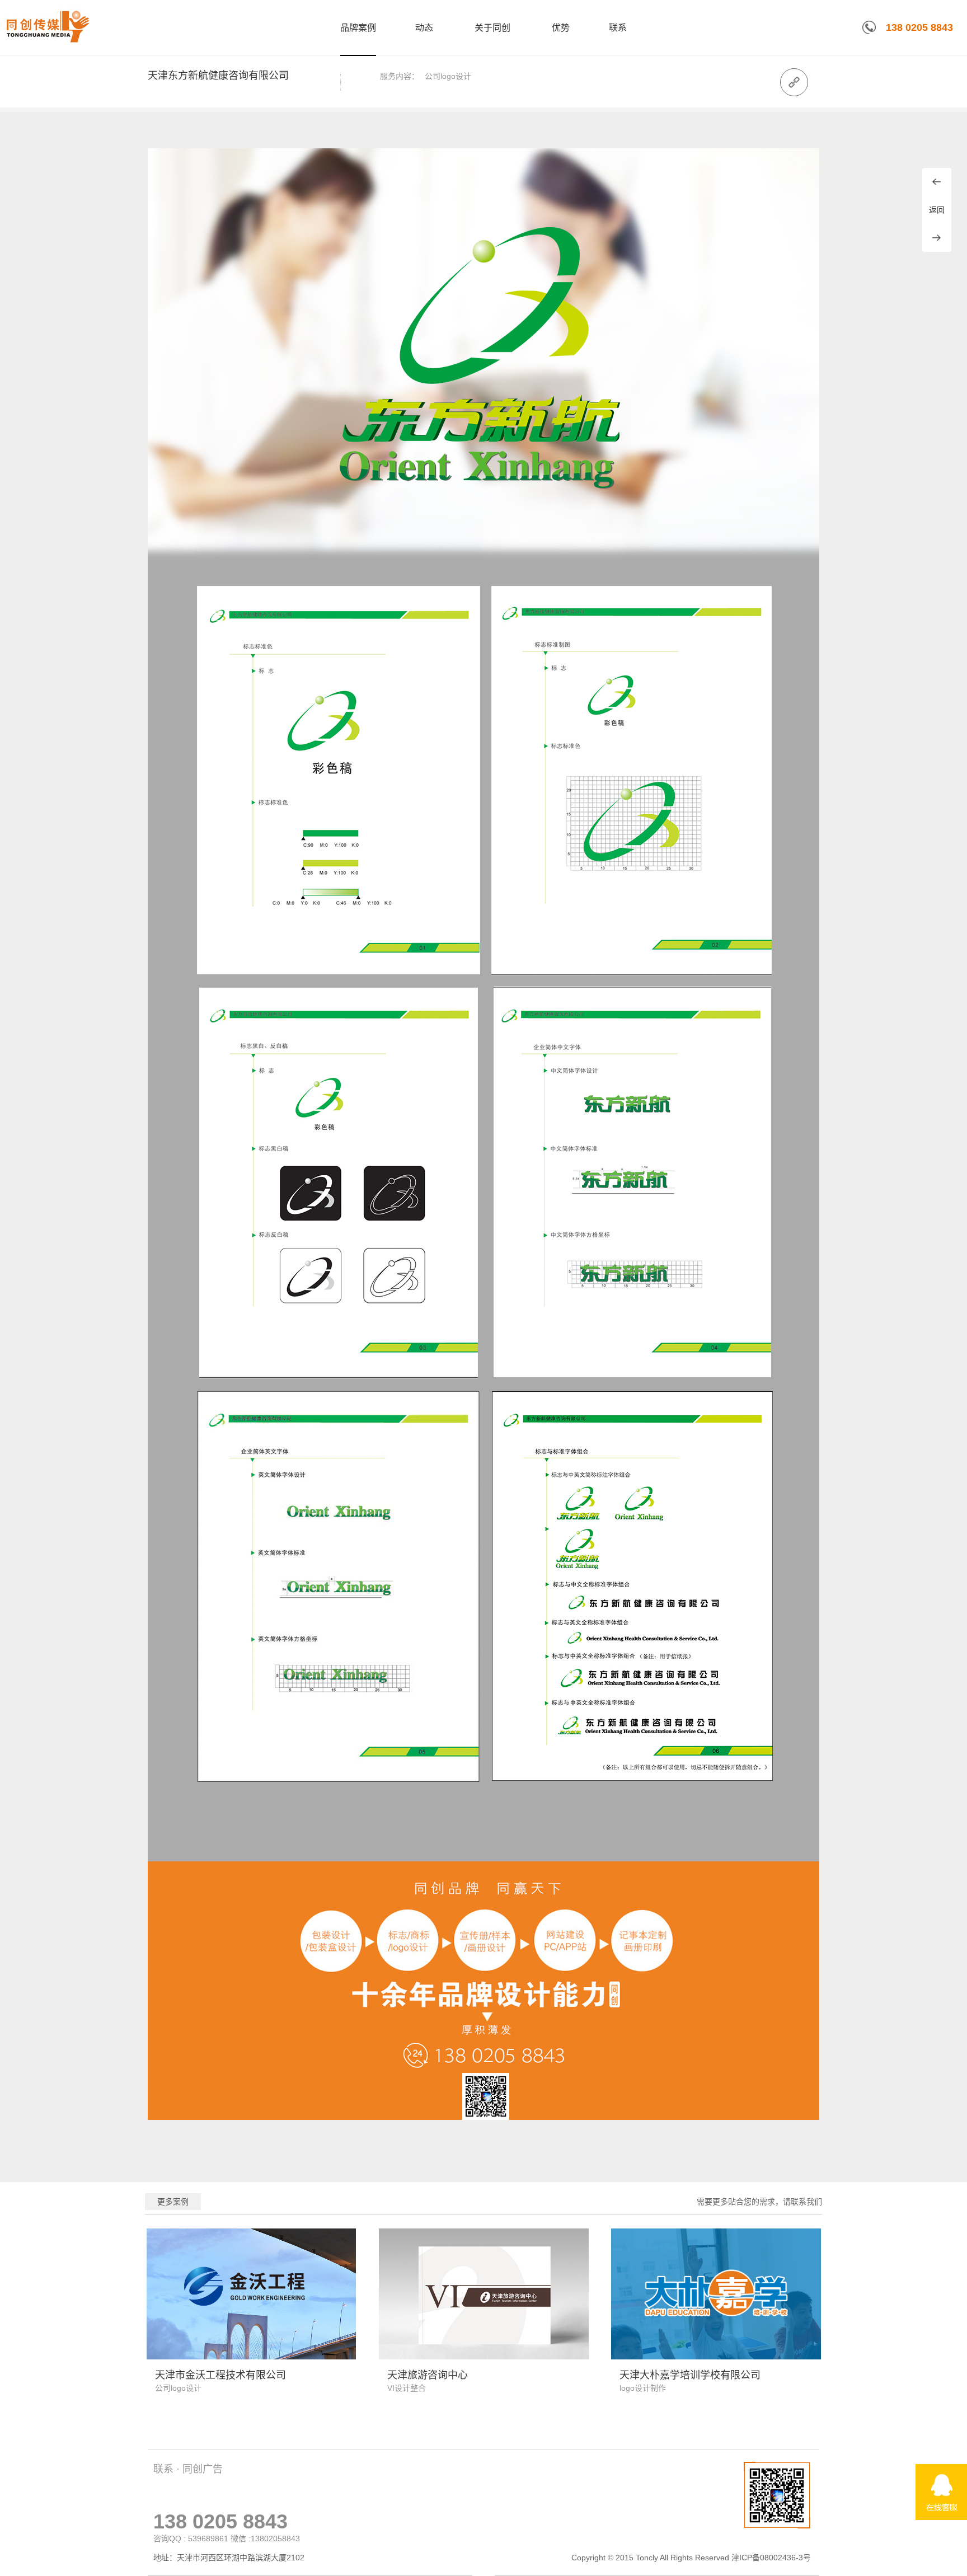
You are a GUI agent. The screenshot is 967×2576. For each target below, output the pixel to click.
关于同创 (492, 28)
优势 (561, 28)
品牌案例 (358, 28)
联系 (618, 28)
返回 (937, 210)
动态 (424, 28)
